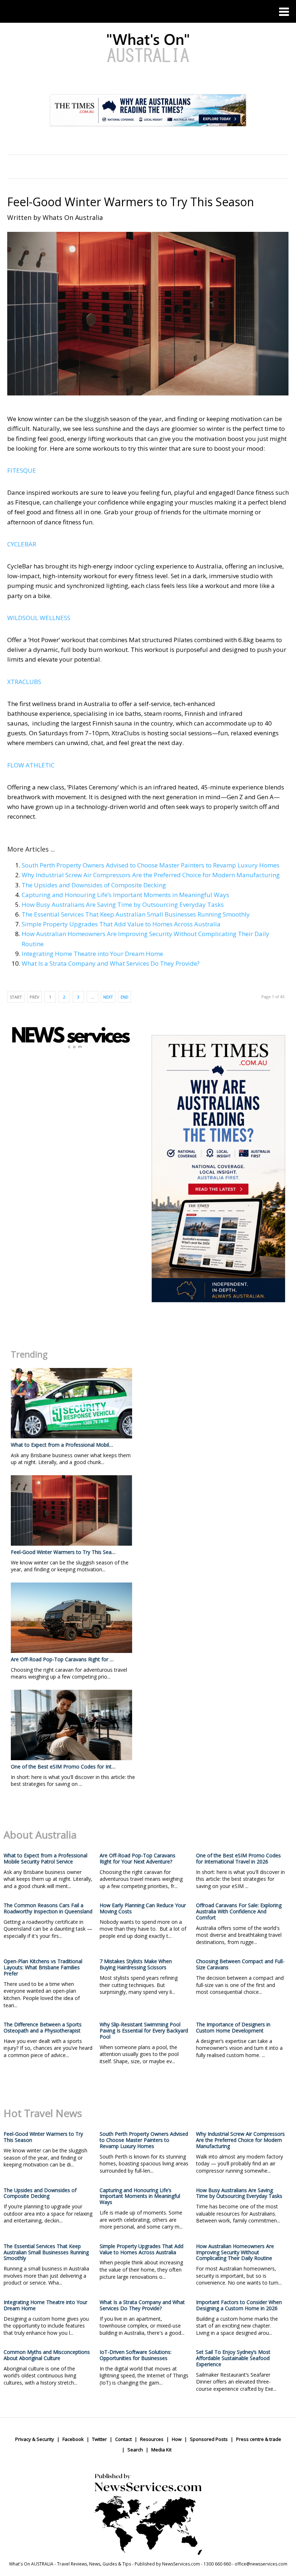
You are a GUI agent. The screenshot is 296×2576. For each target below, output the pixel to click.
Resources (152, 2439)
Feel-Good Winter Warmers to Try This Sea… (63, 1552)
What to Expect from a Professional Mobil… (62, 1445)
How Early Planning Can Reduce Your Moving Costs (143, 1908)
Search (135, 2450)
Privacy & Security (35, 2439)
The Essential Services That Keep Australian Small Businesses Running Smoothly (136, 914)
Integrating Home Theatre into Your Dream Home (92, 954)
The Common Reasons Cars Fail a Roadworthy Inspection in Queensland (48, 1908)
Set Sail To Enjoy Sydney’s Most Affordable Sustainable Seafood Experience (233, 2358)
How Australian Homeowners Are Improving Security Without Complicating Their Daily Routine (235, 2252)
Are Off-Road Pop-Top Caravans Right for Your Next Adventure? (138, 1858)
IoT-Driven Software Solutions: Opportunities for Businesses (136, 2355)
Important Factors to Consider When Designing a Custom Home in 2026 (239, 2305)
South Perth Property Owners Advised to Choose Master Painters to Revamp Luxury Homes (151, 865)
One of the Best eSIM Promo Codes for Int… (63, 1767)
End (125, 997)
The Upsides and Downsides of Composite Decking (94, 885)
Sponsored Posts (209, 2439)
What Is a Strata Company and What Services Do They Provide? (111, 963)
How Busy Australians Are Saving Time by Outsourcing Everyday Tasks (123, 904)
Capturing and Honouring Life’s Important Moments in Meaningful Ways (125, 895)
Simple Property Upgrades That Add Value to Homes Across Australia (121, 924)
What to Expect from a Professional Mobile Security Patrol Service (45, 1858)
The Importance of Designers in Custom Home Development (233, 2027)
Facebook (73, 2439)
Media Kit (161, 2450)
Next (108, 997)
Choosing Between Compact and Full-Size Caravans (240, 1964)
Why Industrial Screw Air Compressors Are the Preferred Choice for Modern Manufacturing (151, 875)
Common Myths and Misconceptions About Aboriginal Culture (47, 2355)
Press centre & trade (259, 2439)
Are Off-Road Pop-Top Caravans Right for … (62, 1659)
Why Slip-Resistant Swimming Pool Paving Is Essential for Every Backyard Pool (144, 2031)
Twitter (99, 2439)
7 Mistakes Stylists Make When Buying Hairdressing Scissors (136, 1964)
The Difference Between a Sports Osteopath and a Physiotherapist (43, 2027)
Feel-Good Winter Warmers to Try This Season (131, 202)
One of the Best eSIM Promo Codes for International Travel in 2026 (238, 1858)
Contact (123, 2439)
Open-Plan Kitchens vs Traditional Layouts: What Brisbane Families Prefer (43, 1967)
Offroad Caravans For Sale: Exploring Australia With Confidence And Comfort (239, 1911)
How (177, 2439)
